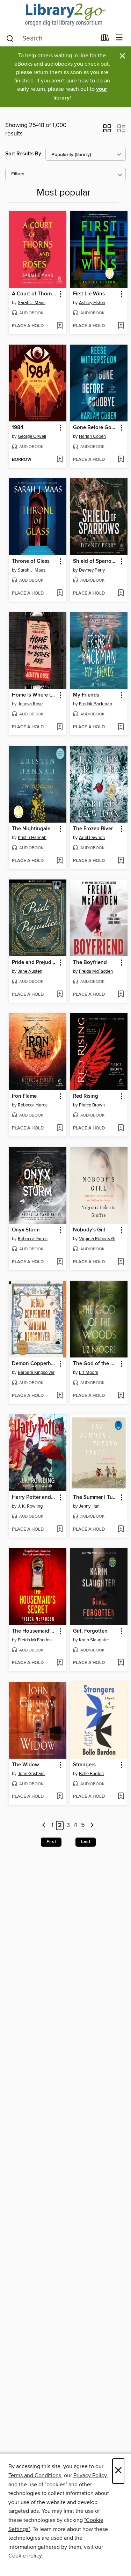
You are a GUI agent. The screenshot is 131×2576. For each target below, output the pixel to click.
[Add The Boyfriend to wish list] (121, 995)
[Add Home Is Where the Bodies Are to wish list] (60, 727)
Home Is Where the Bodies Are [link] (34, 695)
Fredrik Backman (96, 704)
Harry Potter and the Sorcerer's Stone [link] (34, 1497)
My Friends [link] (86, 695)
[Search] (10, 38)
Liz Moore (89, 1372)
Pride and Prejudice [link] (34, 963)
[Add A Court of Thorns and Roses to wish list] (60, 326)
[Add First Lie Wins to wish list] (121, 326)
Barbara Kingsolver (36, 1372)
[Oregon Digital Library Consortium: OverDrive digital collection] (65, 15)
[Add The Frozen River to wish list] (121, 861)
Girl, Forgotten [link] (90, 1631)
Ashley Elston (92, 303)
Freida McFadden (96, 971)
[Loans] (105, 39)
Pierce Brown (92, 1105)
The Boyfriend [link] (90, 963)
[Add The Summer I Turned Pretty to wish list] (121, 1530)
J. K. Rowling (30, 1506)
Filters (18, 174)
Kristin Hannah (32, 838)
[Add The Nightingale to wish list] (60, 861)
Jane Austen (30, 971)
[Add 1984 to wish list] (60, 460)
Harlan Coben (92, 436)
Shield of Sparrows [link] (95, 561)
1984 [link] (18, 428)
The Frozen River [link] (93, 829)
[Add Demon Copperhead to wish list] (60, 1396)
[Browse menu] (119, 38)
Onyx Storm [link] (26, 1230)
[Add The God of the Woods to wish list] (121, 1396)
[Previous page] (44, 1826)
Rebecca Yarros (33, 1105)
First (51, 1842)
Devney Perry (92, 570)
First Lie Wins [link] (89, 294)
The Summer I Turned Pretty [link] (95, 1497)
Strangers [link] (84, 1765)
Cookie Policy (25, 2556)
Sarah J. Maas (32, 303)
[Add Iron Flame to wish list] (60, 1128)
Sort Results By (23, 154)
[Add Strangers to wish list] (121, 1797)
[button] (107, 131)
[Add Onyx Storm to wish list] (60, 1262)
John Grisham (31, 1774)
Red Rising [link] (86, 1096)
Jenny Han (89, 1506)
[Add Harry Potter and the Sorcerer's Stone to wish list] (60, 1530)
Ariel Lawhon (92, 838)
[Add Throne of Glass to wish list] (60, 594)
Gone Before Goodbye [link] (95, 428)
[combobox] (51, 38)
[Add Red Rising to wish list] (121, 1128)
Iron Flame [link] (24, 1096)
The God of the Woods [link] (95, 1364)
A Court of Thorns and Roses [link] (34, 294)
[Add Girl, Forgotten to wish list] (121, 1663)
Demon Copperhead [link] (34, 1364)
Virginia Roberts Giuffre (100, 1239)
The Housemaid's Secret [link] (34, 1631)
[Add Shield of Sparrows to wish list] (121, 594)
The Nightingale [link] (31, 829)
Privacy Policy (90, 2475)
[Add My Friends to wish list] (121, 727)
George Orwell (32, 436)
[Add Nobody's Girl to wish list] (121, 1262)
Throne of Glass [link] (31, 561)
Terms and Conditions (35, 2475)
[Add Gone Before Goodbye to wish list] (121, 460)
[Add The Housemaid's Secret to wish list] (60, 1663)
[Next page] (92, 1826)
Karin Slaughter (94, 1640)
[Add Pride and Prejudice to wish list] (60, 995)
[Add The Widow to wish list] (60, 1797)
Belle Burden (91, 1774)
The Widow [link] (25, 1765)
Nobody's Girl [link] (89, 1230)
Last (86, 1842)
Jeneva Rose (30, 704)
